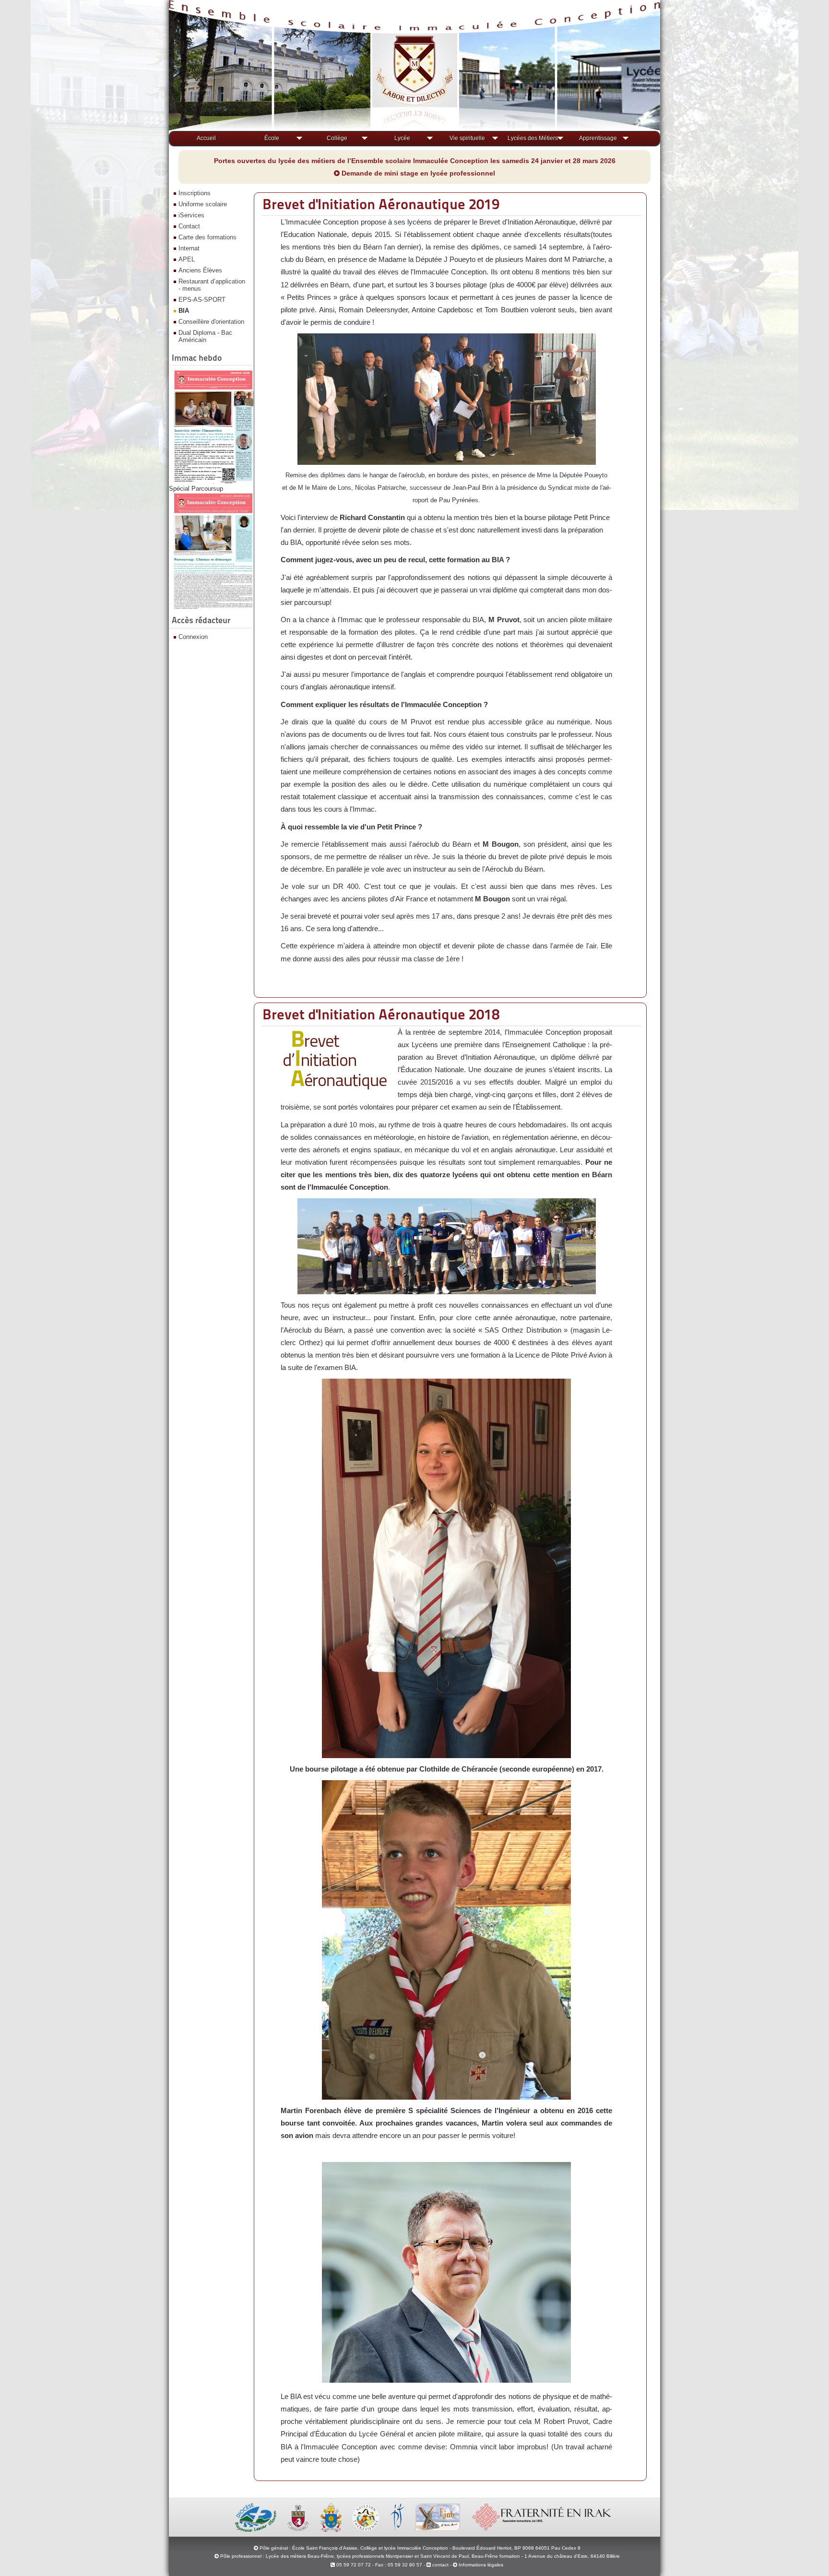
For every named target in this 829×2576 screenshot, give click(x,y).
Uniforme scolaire (203, 204)
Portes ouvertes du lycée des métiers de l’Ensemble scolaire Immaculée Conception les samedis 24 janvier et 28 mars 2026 (415, 161)
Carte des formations (207, 237)
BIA (184, 311)
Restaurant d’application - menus (212, 285)
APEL (187, 259)
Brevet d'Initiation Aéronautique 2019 (381, 204)
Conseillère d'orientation (211, 322)
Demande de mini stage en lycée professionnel (417, 173)
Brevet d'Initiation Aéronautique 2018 (381, 1014)
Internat (189, 248)
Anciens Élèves (200, 270)
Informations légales (481, 2565)
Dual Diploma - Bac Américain (205, 336)
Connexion (193, 637)
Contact (189, 226)
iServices (191, 215)
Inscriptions (195, 193)
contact (440, 2565)
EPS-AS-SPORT (202, 300)
